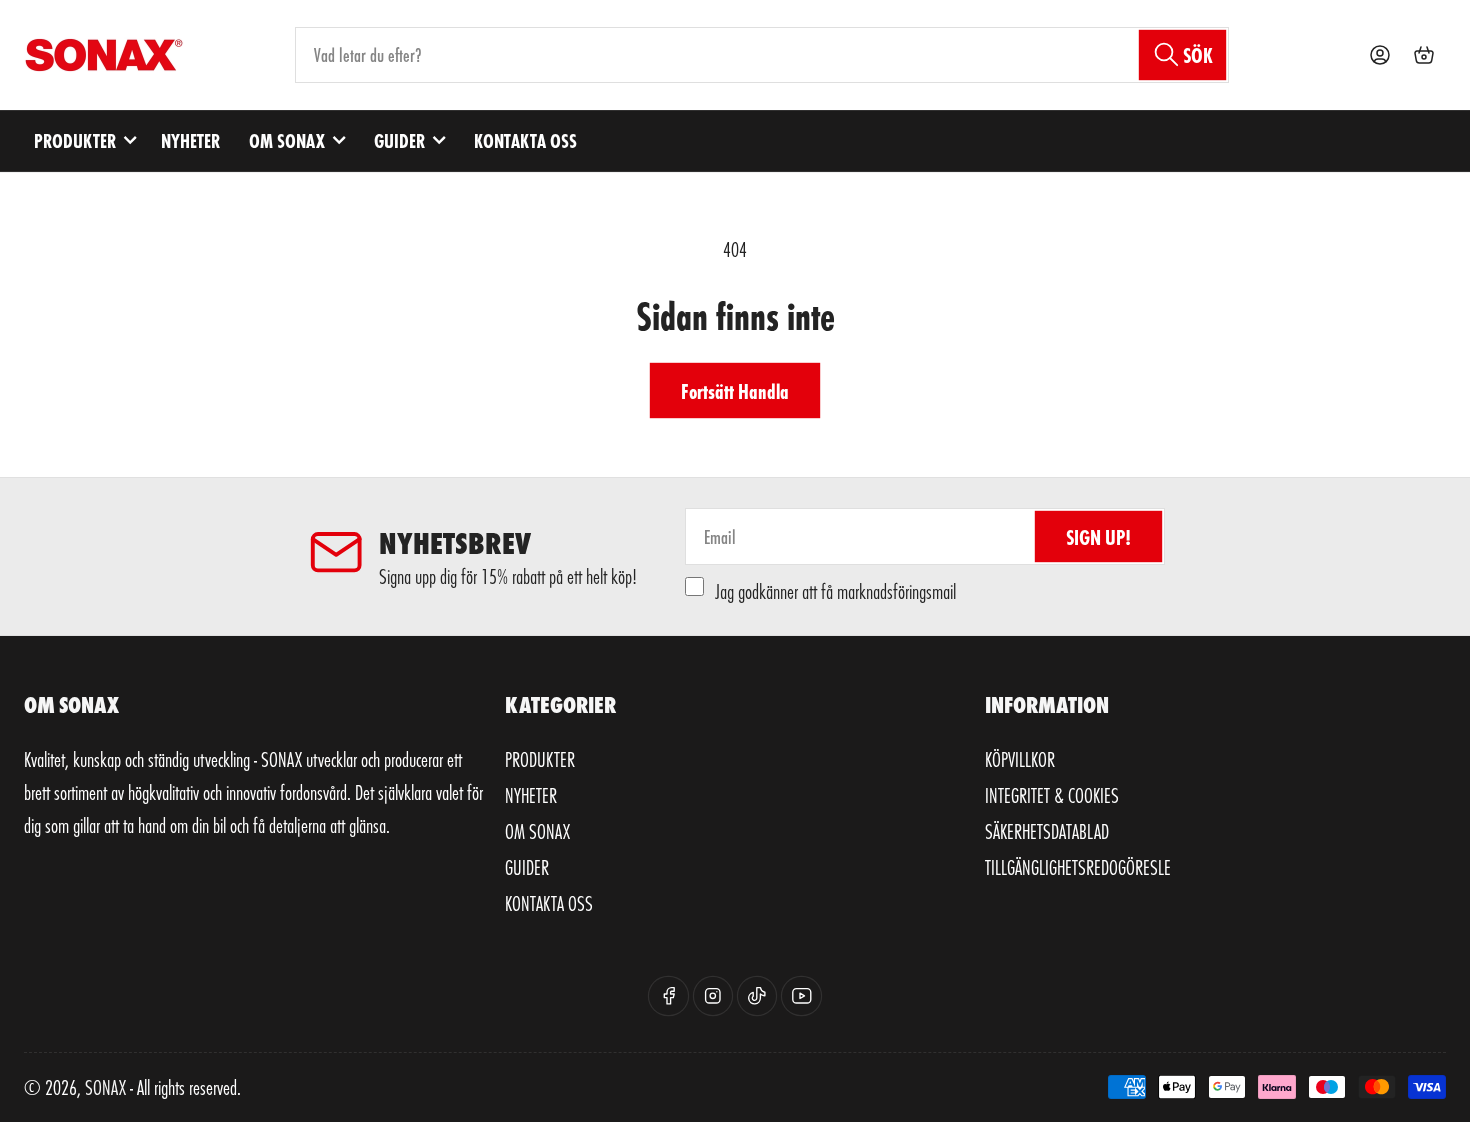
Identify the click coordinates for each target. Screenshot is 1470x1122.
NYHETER (190, 140)
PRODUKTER (75, 140)
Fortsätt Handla (735, 390)
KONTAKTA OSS (525, 140)
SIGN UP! (1098, 536)
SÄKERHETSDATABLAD (1047, 831)
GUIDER (399, 140)
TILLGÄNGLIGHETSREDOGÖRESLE (1078, 867)
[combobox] (762, 55)
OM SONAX (287, 140)
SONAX (105, 1087)
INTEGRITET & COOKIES (1052, 795)
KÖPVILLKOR (1020, 759)
